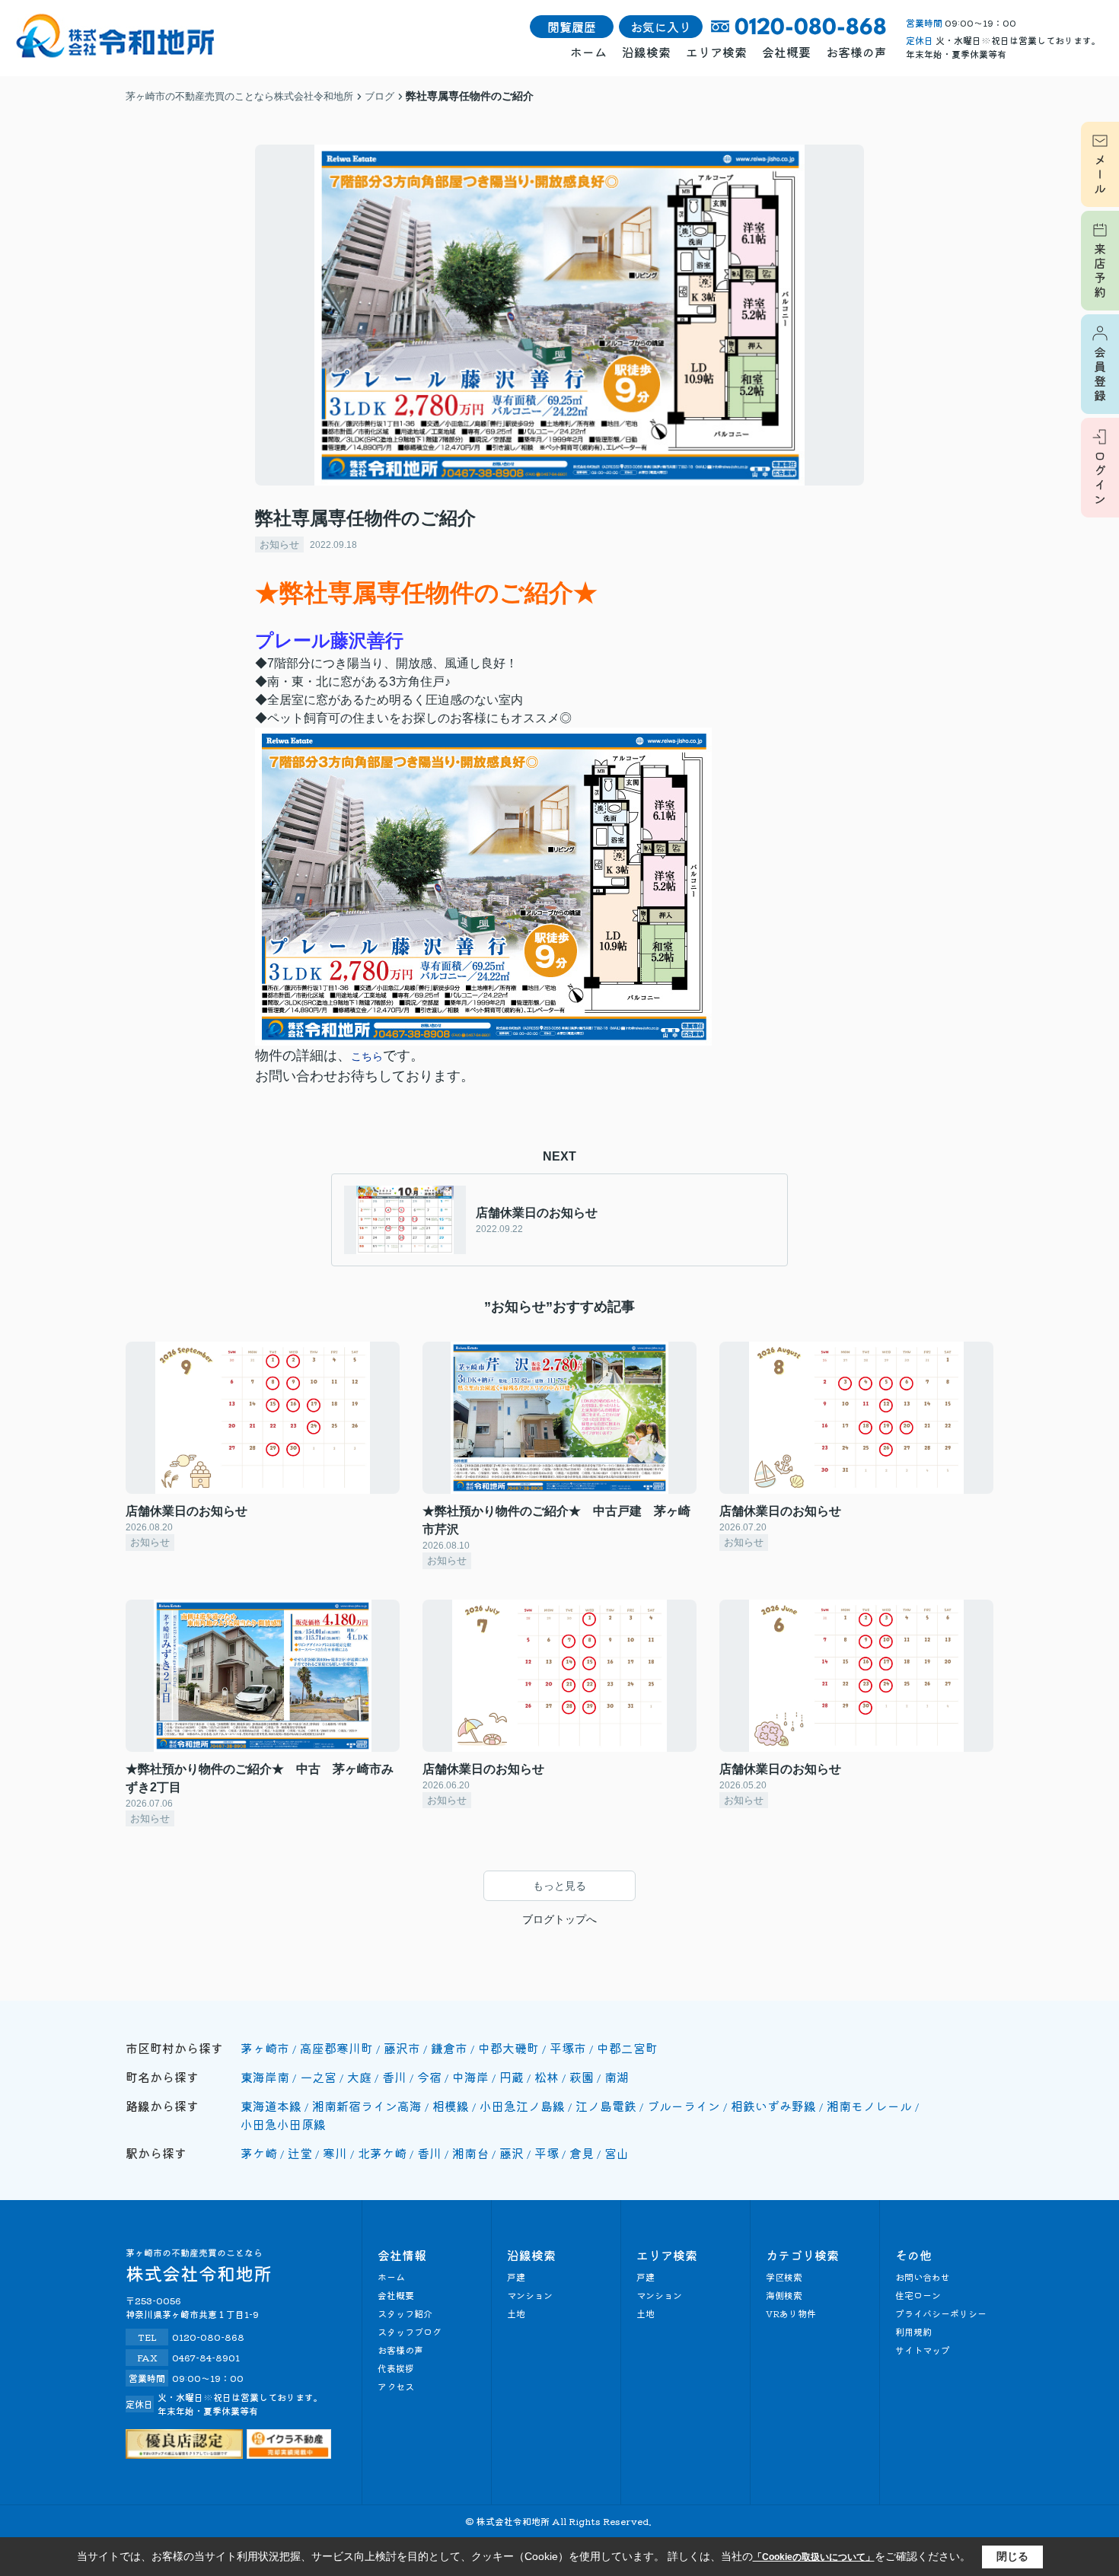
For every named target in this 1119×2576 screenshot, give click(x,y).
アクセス (396, 2386)
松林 (547, 2077)
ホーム (588, 52)
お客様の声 (856, 52)
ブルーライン (684, 2106)
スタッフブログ (410, 2331)
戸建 (516, 2277)
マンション (530, 2295)
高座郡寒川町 (336, 2048)
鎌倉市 (449, 2048)
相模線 (451, 2106)
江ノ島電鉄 (606, 2106)
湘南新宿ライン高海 (367, 2106)
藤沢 (512, 2153)
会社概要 (786, 52)
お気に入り (661, 27)
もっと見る (559, 1886)
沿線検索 (646, 52)
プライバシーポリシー (941, 2313)
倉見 (582, 2153)
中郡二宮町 (627, 2048)
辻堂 (300, 2153)
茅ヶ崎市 (265, 2048)
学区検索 (784, 2277)
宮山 (617, 2153)
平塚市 (568, 2048)
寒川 (335, 2153)
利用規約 (913, 2331)
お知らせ (279, 544)
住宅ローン (918, 2295)
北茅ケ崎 (382, 2153)
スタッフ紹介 (405, 2313)
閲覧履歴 (572, 27)
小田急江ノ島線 (522, 2106)
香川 (394, 2077)
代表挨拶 (396, 2368)
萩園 (582, 2077)
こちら (367, 1056)
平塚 (547, 2153)
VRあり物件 (791, 2313)
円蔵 (512, 2077)
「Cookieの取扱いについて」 (814, 2557)
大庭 (359, 2077)
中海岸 (470, 2077)
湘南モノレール (869, 2106)
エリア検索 (716, 52)
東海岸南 (265, 2077)
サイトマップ (923, 2350)
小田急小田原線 (283, 2124)
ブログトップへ (559, 1919)
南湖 (617, 2077)
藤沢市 (402, 2048)
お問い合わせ (923, 2277)
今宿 (429, 2077)
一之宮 (318, 2077)
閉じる (1012, 2556)
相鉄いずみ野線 (773, 2106)
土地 (516, 2313)
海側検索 (784, 2295)
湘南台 (470, 2153)
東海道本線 (271, 2106)
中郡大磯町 (508, 2048)
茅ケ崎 (259, 2153)
